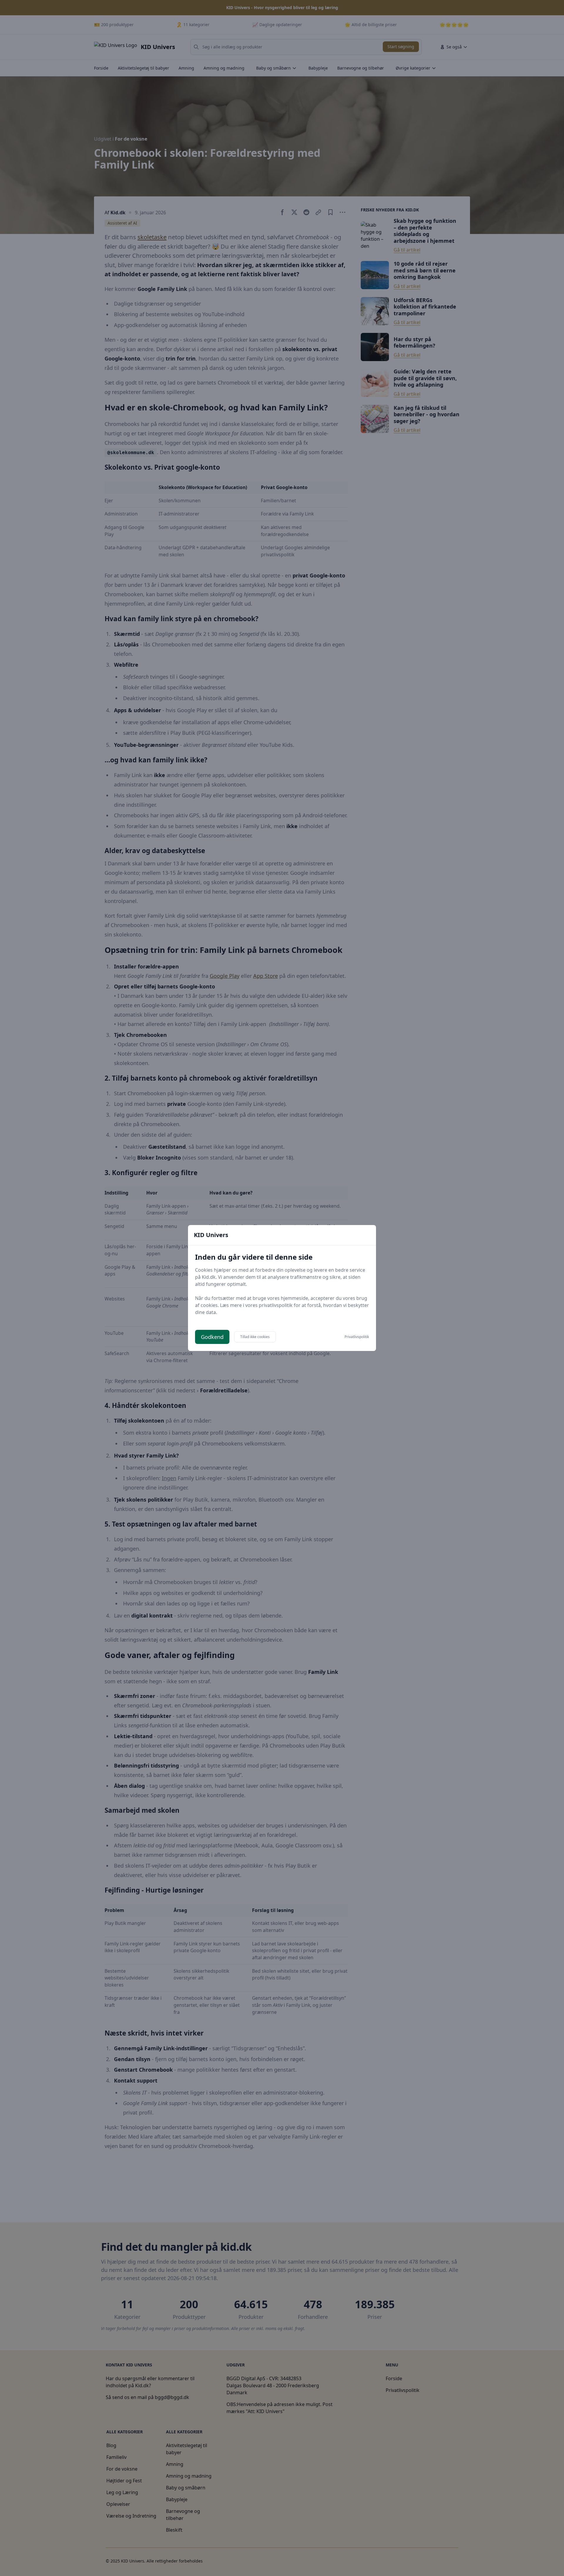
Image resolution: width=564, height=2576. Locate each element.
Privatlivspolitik (357, 1337)
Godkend (212, 1337)
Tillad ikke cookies (255, 1337)
